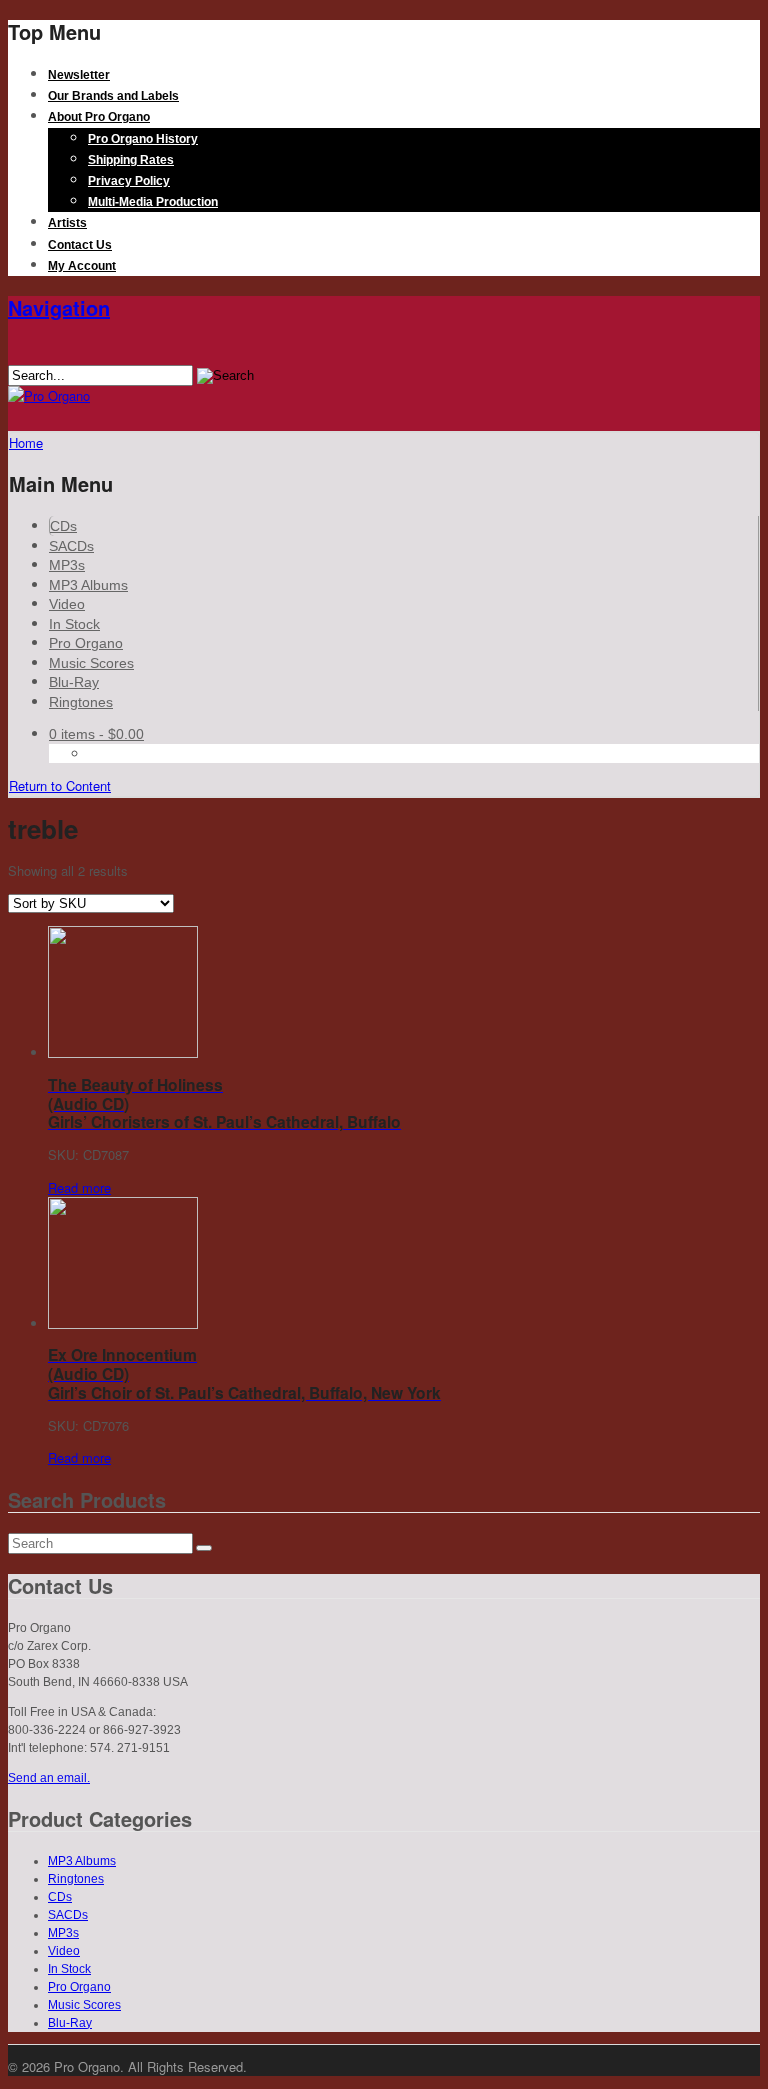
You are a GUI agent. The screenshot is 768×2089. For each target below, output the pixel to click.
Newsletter (79, 75)
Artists (67, 223)
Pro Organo (86, 643)
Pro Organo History (143, 139)
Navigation (59, 307)
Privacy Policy (129, 181)
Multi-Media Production (153, 202)
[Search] (204, 1548)
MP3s (67, 565)
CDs (63, 526)
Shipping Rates (131, 160)
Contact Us (80, 245)
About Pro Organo (99, 117)
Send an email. (49, 1778)
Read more (79, 1187)
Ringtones (81, 702)
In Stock (74, 624)
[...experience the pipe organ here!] (49, 395)
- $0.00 (96, 734)
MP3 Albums (88, 585)
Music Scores (91, 663)
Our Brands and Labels (113, 96)
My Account (82, 266)
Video (67, 604)
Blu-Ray (74, 682)
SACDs (71, 546)
